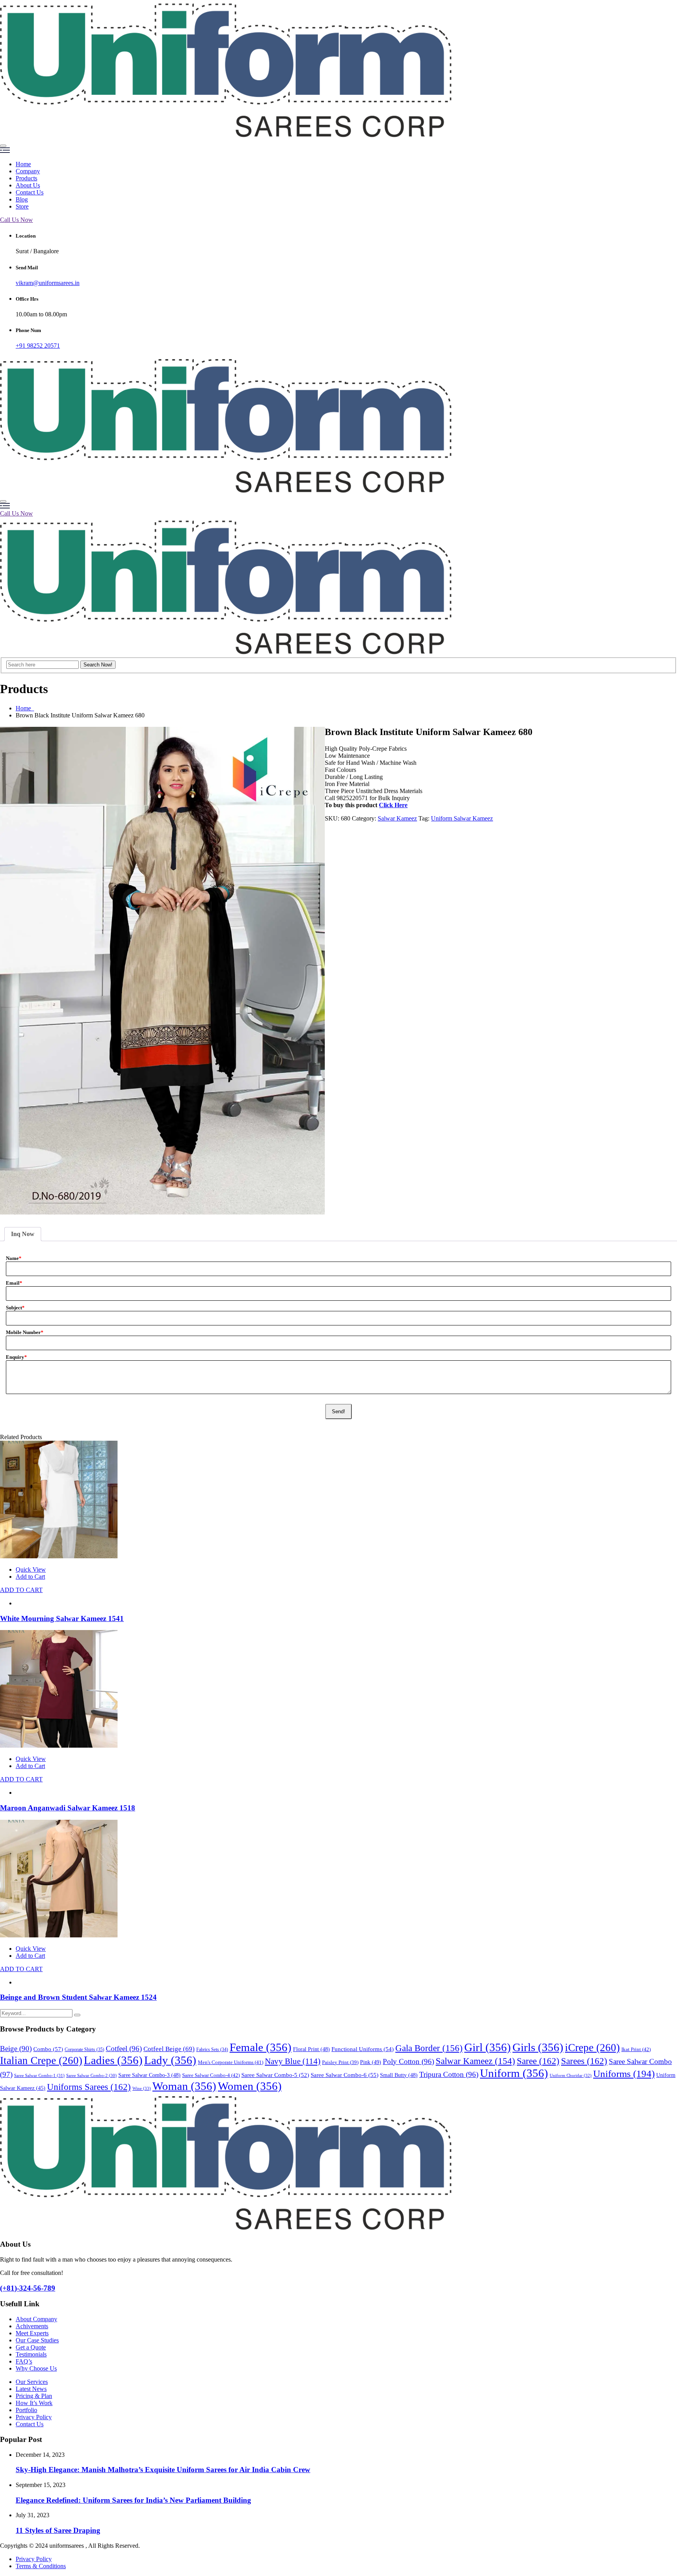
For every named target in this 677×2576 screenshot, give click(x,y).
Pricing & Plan (34, 2396)
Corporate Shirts (84, 2050)
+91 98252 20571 (38, 346)
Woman (184, 2086)
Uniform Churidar (571, 2075)
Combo (48, 2049)
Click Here (393, 805)
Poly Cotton (408, 2061)
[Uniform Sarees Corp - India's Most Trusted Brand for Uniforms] (226, 137)
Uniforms (624, 2074)
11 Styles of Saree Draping (58, 2530)
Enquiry (16, 1357)
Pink (371, 2062)
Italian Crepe (41, 2060)
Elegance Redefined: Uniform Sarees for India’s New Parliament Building (133, 2500)
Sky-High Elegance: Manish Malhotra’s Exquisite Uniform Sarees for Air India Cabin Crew (163, 2470)
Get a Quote (31, 2347)
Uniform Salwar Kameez (462, 818)
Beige (16, 2049)
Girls (538, 2047)
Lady (170, 2060)
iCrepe (592, 2048)
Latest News (31, 2389)
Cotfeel (124, 2049)
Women (250, 2086)
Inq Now (23, 1234)
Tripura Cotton (449, 2074)
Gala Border (429, 2048)
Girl (488, 2047)
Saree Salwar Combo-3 (149, 2075)
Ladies (113, 2060)
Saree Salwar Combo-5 (275, 2075)
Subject (15, 1308)
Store (22, 206)
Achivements (32, 2326)
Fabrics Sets (212, 2050)
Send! (338, 1411)
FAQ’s (24, 2361)
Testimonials (31, 2354)
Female (261, 2047)
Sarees (584, 2061)
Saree (538, 2061)
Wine (142, 2088)
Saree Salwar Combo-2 (91, 2076)
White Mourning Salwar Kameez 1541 (62, 1618)
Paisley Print (340, 2062)
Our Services (32, 2382)
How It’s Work (34, 2403)
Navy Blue (293, 2061)
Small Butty (399, 2075)
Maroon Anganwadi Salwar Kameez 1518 (68, 1808)
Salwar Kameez (397, 818)
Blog (22, 199)
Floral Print (311, 2049)
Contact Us (30, 192)
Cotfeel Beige (169, 2049)
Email (14, 1283)
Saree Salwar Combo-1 (39, 2075)
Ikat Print (636, 2049)
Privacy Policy (34, 2417)
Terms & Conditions (41, 2566)
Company (28, 171)
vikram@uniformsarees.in (48, 283)
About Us (28, 185)
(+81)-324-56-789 (28, 2288)
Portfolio (26, 2410)
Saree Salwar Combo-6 (345, 2075)
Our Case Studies (37, 2340)
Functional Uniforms (363, 2049)
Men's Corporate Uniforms (231, 2062)
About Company (36, 2319)
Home (23, 164)
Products (26, 178)
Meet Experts (32, 2333)
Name (14, 1258)
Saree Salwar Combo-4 (211, 2075)
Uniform (514, 2073)
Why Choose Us (36, 2368)
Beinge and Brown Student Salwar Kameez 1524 (78, 1997)
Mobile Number (25, 1332)
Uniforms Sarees (89, 2087)
